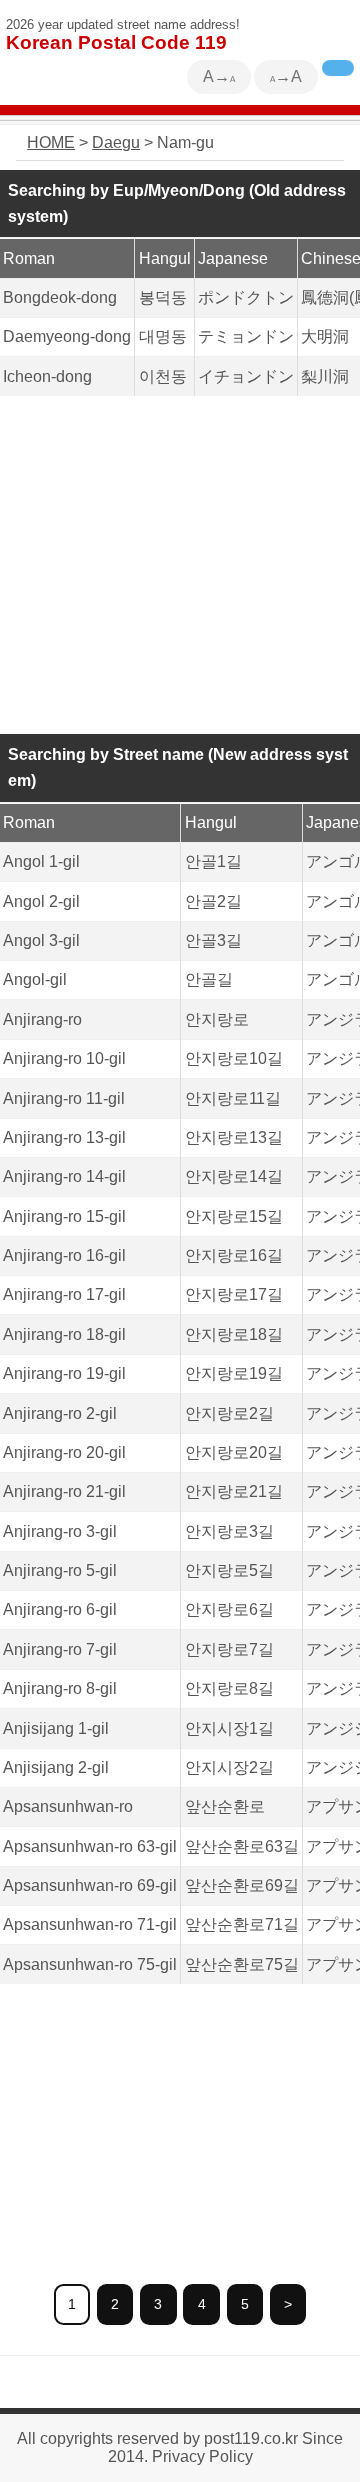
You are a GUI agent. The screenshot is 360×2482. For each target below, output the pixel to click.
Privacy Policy (202, 2456)
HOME (51, 142)
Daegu (116, 142)
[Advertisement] (180, 566)
